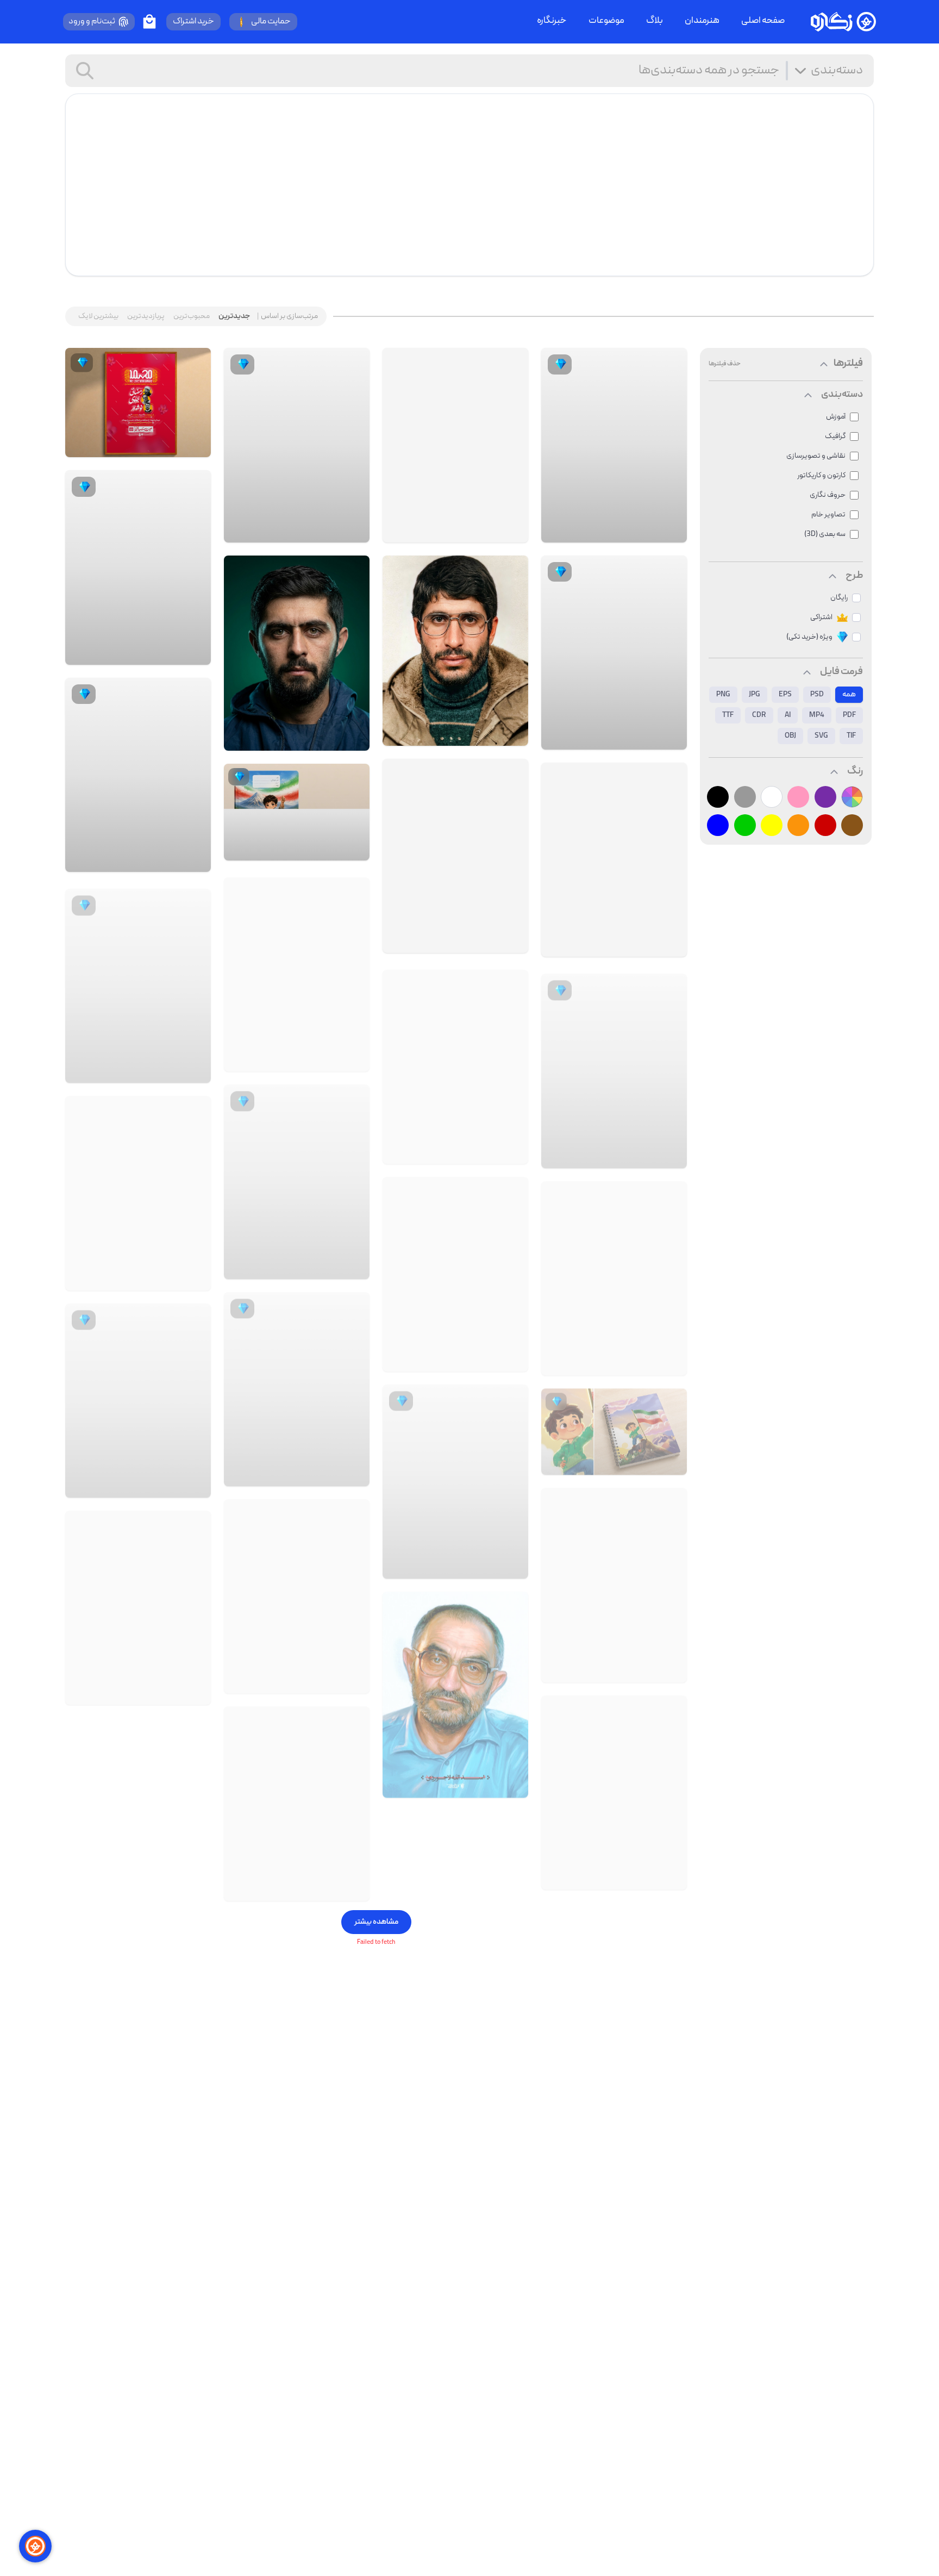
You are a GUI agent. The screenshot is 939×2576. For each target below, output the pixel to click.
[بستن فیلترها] (824, 364)
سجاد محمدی (171, 450)
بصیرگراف (638, 739)
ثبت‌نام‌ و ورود (92, 22)
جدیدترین (234, 316)
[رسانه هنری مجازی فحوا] (511, 1314)
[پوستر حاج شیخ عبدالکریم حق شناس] (297, 1800)
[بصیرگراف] (669, 739)
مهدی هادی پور (628, 946)
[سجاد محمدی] (197, 450)
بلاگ (655, 21)
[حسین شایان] (511, 532)
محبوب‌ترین (192, 316)
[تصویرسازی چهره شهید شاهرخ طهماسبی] (614, 1581)
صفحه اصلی (763, 21)
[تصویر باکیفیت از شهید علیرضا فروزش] (614, 1789)
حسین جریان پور (309, 1886)
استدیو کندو (634, 532)
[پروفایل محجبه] (297, 971)
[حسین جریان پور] (352, 1886)
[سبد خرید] (149, 22)
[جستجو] (85, 71)
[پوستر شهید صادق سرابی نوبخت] (297, 1592)
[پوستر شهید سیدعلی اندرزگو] (138, 1604)
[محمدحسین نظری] (193, 1068)
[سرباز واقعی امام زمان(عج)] (138, 1189)
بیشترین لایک (98, 316)
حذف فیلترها (725, 364)
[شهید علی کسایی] (455, 651)
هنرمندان (702, 21)
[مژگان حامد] (669, 1153)
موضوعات (606, 21)
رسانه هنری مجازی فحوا (458, 1314)
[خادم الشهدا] (669, 1361)
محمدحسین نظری (148, 1068)
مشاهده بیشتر (376, 1922)
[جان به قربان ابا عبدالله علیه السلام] (614, 860)
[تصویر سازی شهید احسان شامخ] (455, 445)
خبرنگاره (552, 21)
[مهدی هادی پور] (669, 946)
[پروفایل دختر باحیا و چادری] (455, 1042)
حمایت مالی (271, 22)
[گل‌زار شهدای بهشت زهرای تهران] (669, 1668)
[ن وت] (674, 1465)
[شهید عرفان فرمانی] (614, 1274)
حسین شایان (474, 532)
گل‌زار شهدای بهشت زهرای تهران (605, 1668)
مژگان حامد (635, 1153)
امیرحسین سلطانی (307, 532)
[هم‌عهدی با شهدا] (511, 735)
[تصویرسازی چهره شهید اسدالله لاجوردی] (455, 1649)
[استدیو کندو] (669, 532)
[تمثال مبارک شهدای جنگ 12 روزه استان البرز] (455, 856)
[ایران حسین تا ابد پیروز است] (455, 1228)
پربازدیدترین (146, 316)
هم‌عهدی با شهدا (468, 735)
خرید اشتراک (193, 22)
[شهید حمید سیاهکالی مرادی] (297, 653)
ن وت (657, 1464)
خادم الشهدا (633, 1361)
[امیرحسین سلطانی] (352, 532)
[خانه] (843, 22)
